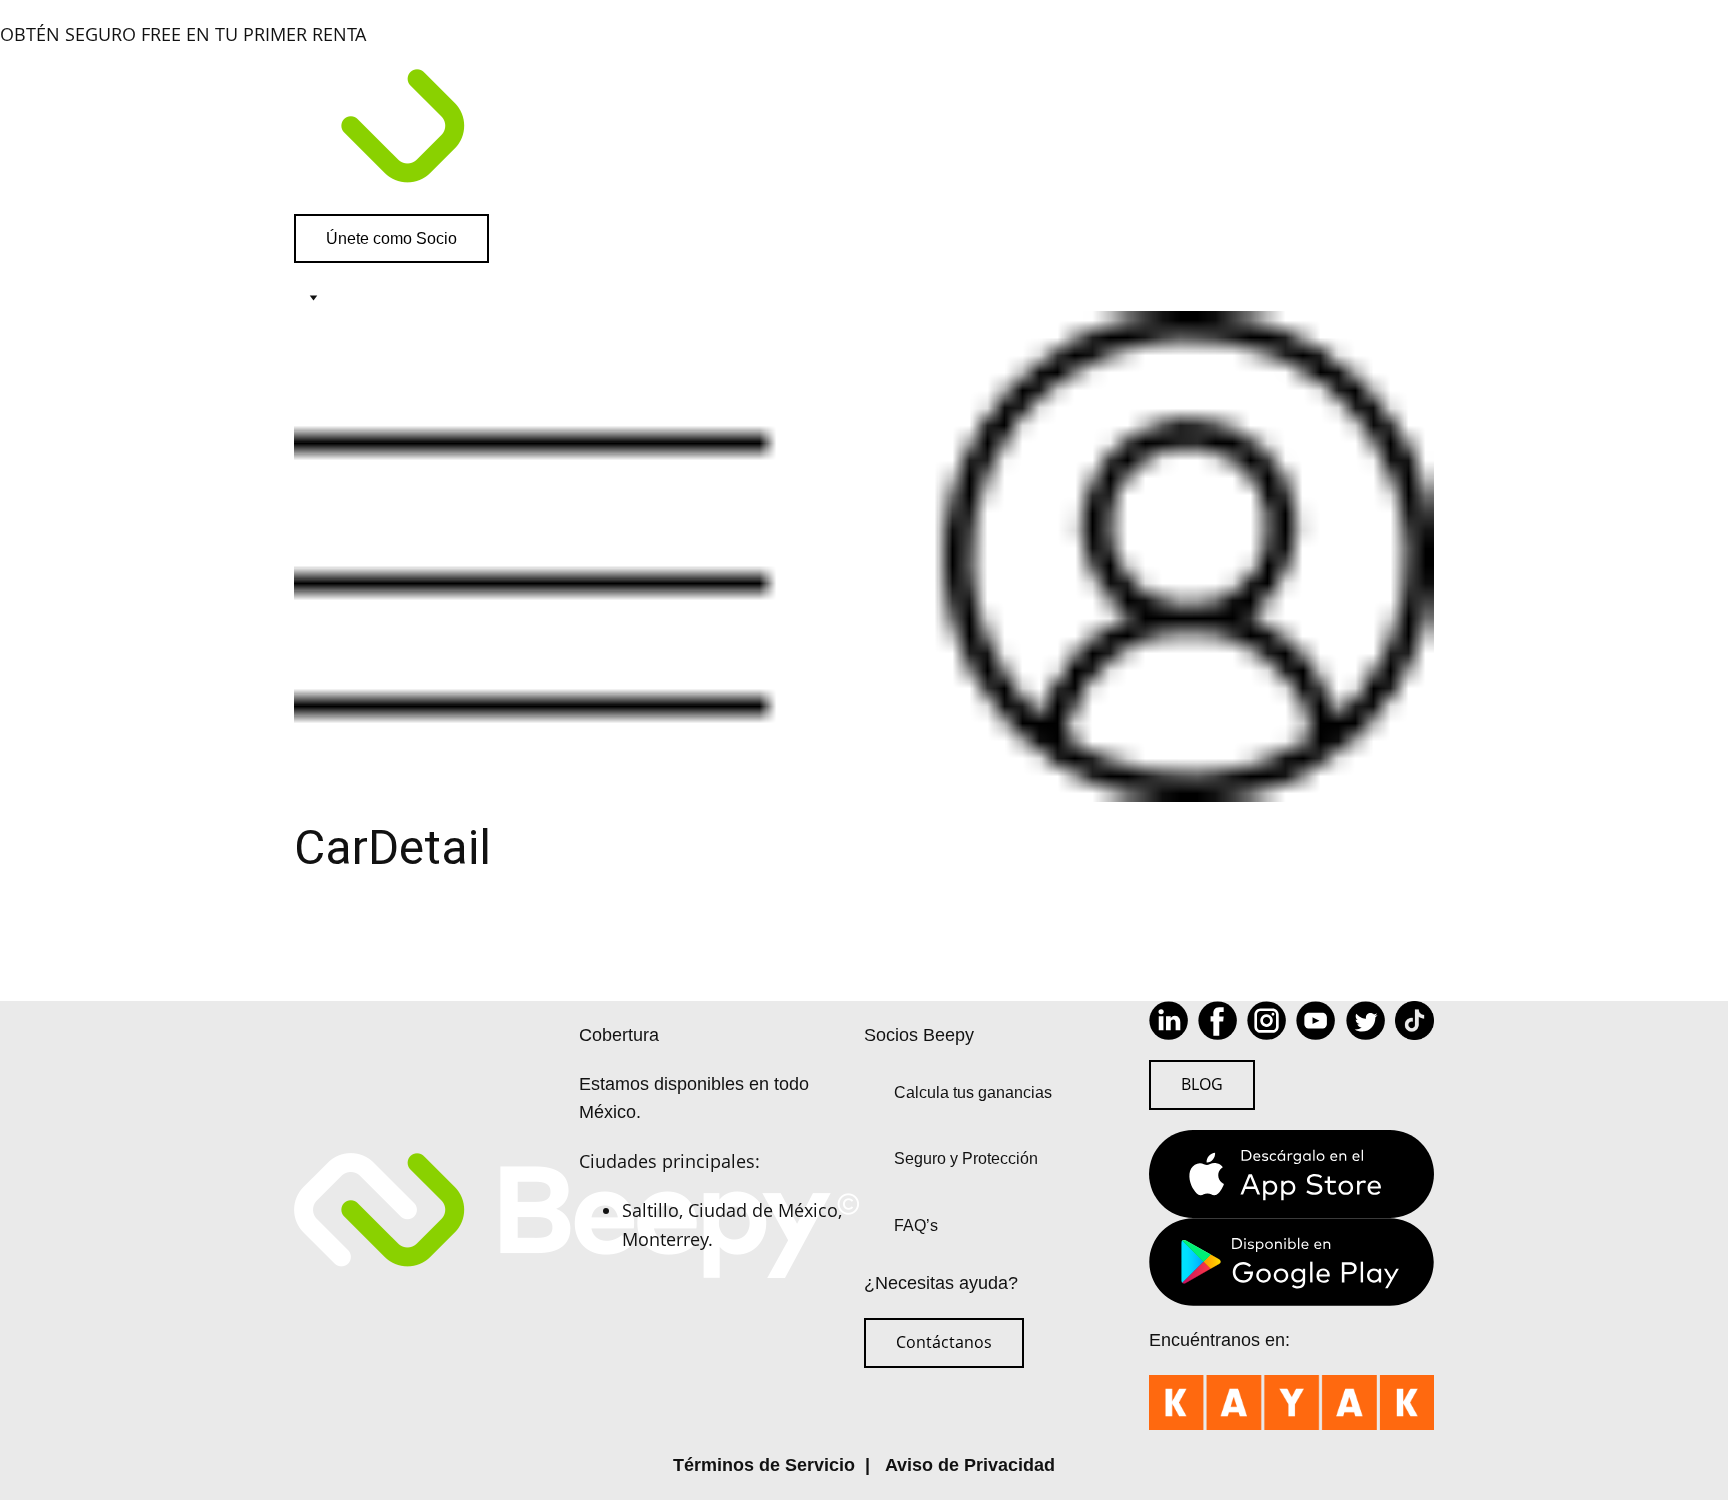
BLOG (1202, 1084)
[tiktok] (1414, 1020)
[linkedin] (1168, 1020)
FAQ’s (916, 1225)
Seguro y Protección (966, 1158)
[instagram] (1266, 1020)
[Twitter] (1365, 1020)
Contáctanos (944, 1342)
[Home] (864, 131)
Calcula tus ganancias (973, 1092)
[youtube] (1315, 1020)
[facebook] (1217, 1020)
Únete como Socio (391, 238)
